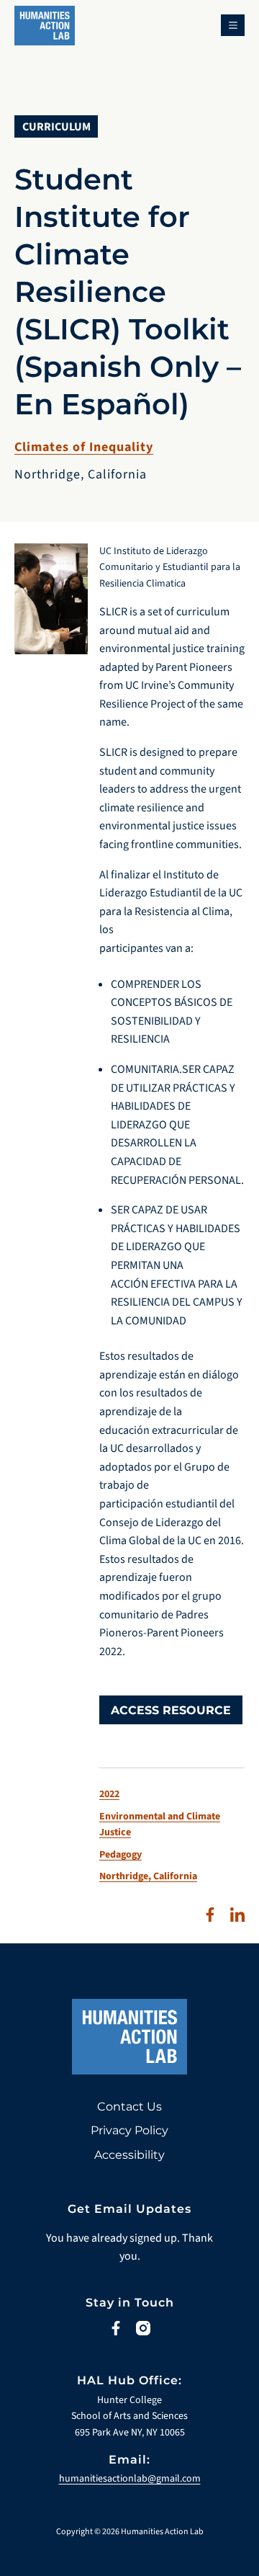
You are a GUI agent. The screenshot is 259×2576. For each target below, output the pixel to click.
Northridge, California (148, 1876)
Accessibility (129, 2155)
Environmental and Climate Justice (160, 1824)
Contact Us (129, 2107)
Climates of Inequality (84, 447)
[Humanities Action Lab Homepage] (45, 31)
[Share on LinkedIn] (237, 1915)
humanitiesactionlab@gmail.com (130, 2479)
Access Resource (171, 1710)
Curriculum (56, 127)
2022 (109, 1794)
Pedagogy (121, 1855)
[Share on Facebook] (210, 1915)
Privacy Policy (129, 2130)
